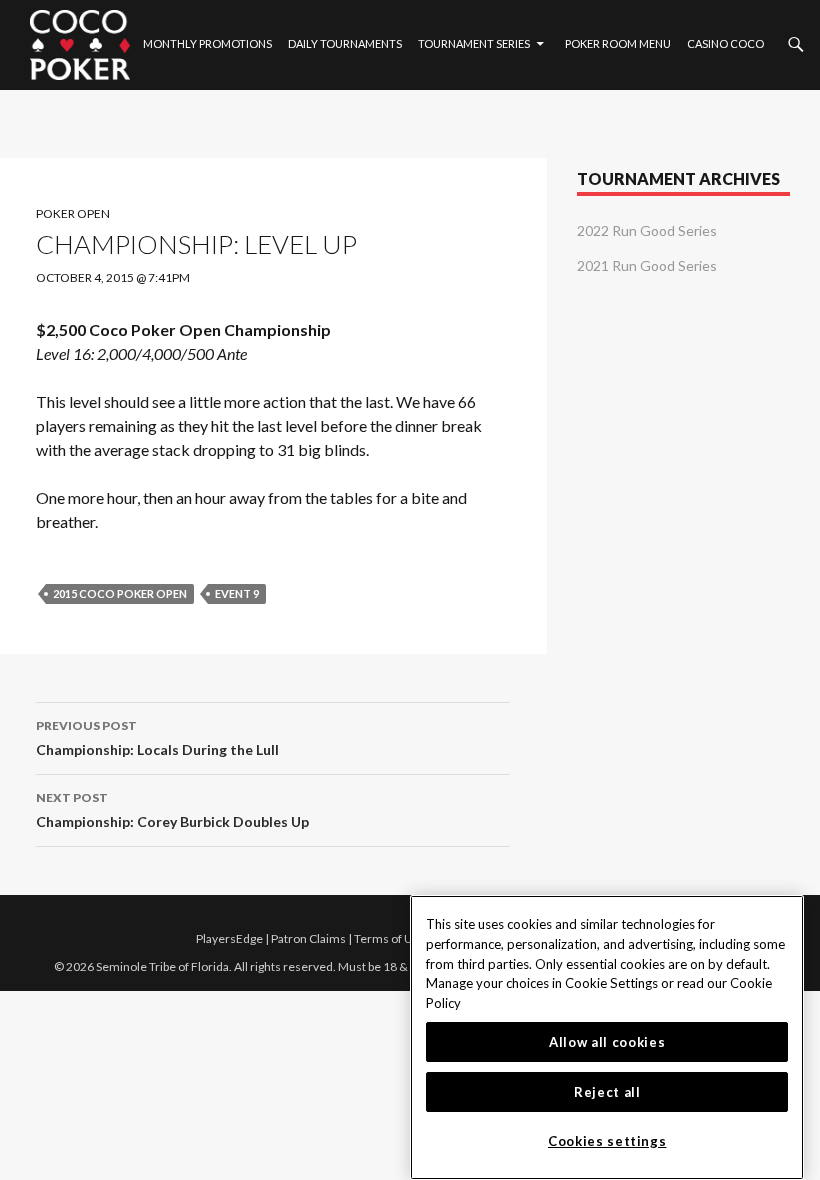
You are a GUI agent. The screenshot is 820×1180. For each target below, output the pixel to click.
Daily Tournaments (345, 43)
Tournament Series (474, 43)
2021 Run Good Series (647, 265)
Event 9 (237, 593)
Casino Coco (725, 43)
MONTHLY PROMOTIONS (207, 43)
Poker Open (73, 213)
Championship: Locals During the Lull (157, 738)
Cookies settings (607, 1141)
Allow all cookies (607, 1042)
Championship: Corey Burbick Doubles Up (172, 810)
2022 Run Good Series (647, 230)
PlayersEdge (229, 938)
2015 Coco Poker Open (120, 593)
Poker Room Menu (618, 43)
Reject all (607, 1092)
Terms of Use (390, 938)
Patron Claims (308, 938)
